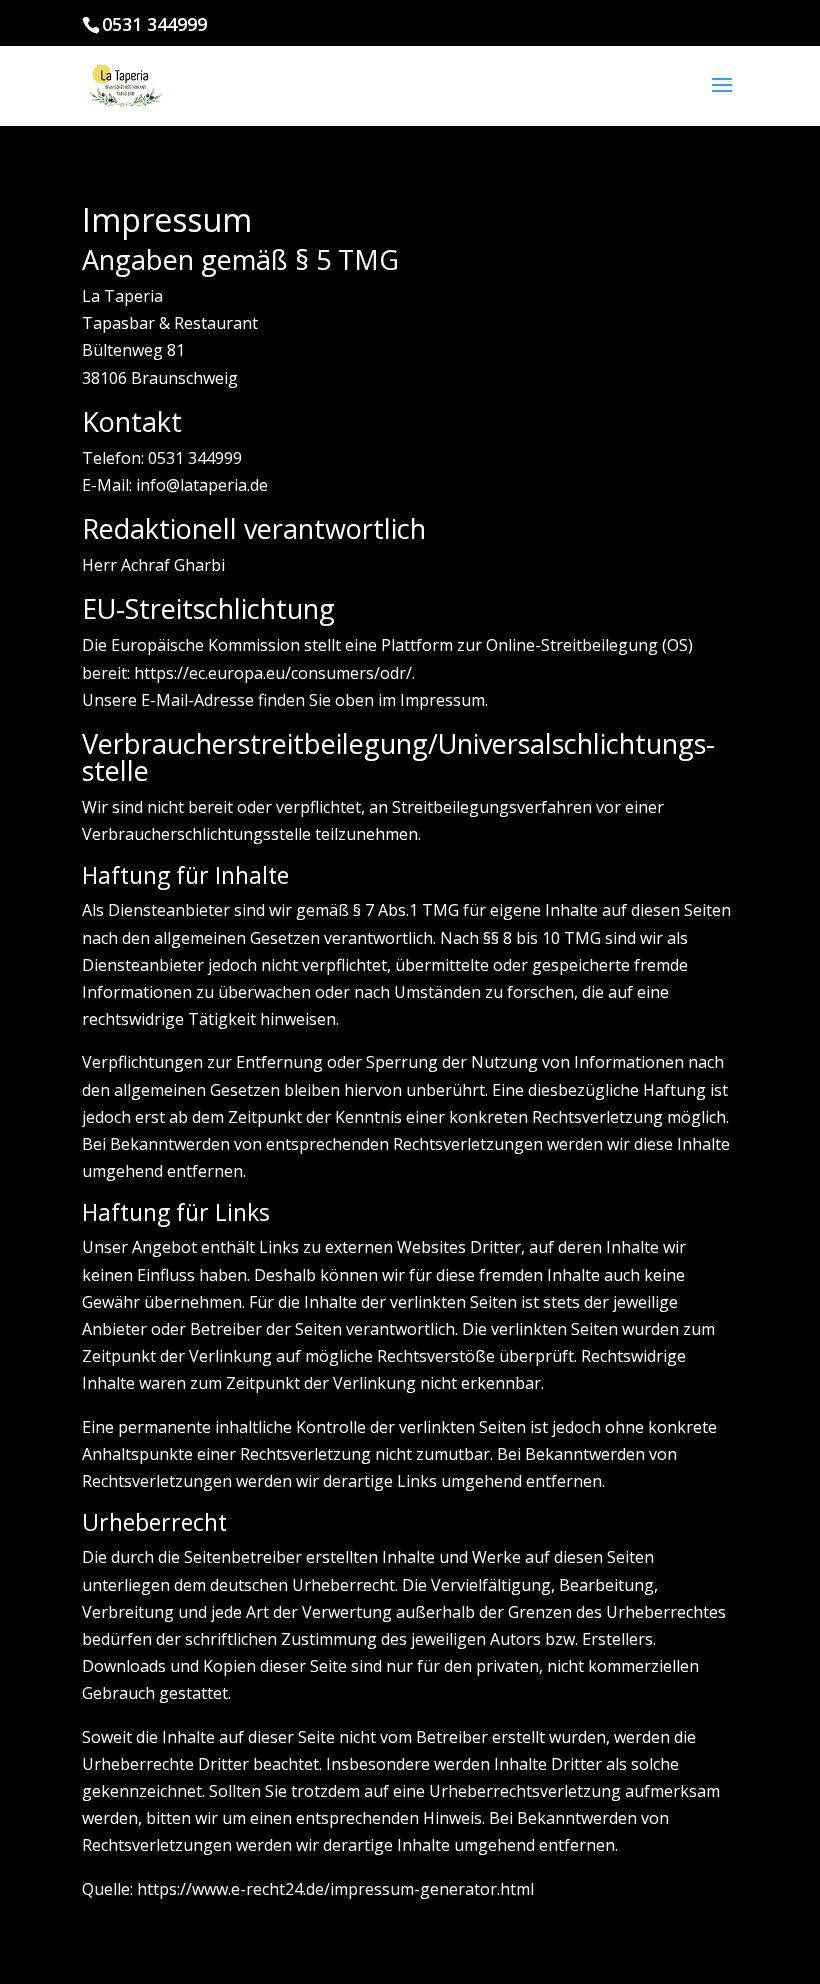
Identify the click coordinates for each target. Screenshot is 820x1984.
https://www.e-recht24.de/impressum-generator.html (335, 1889)
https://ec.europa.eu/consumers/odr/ (273, 673)
